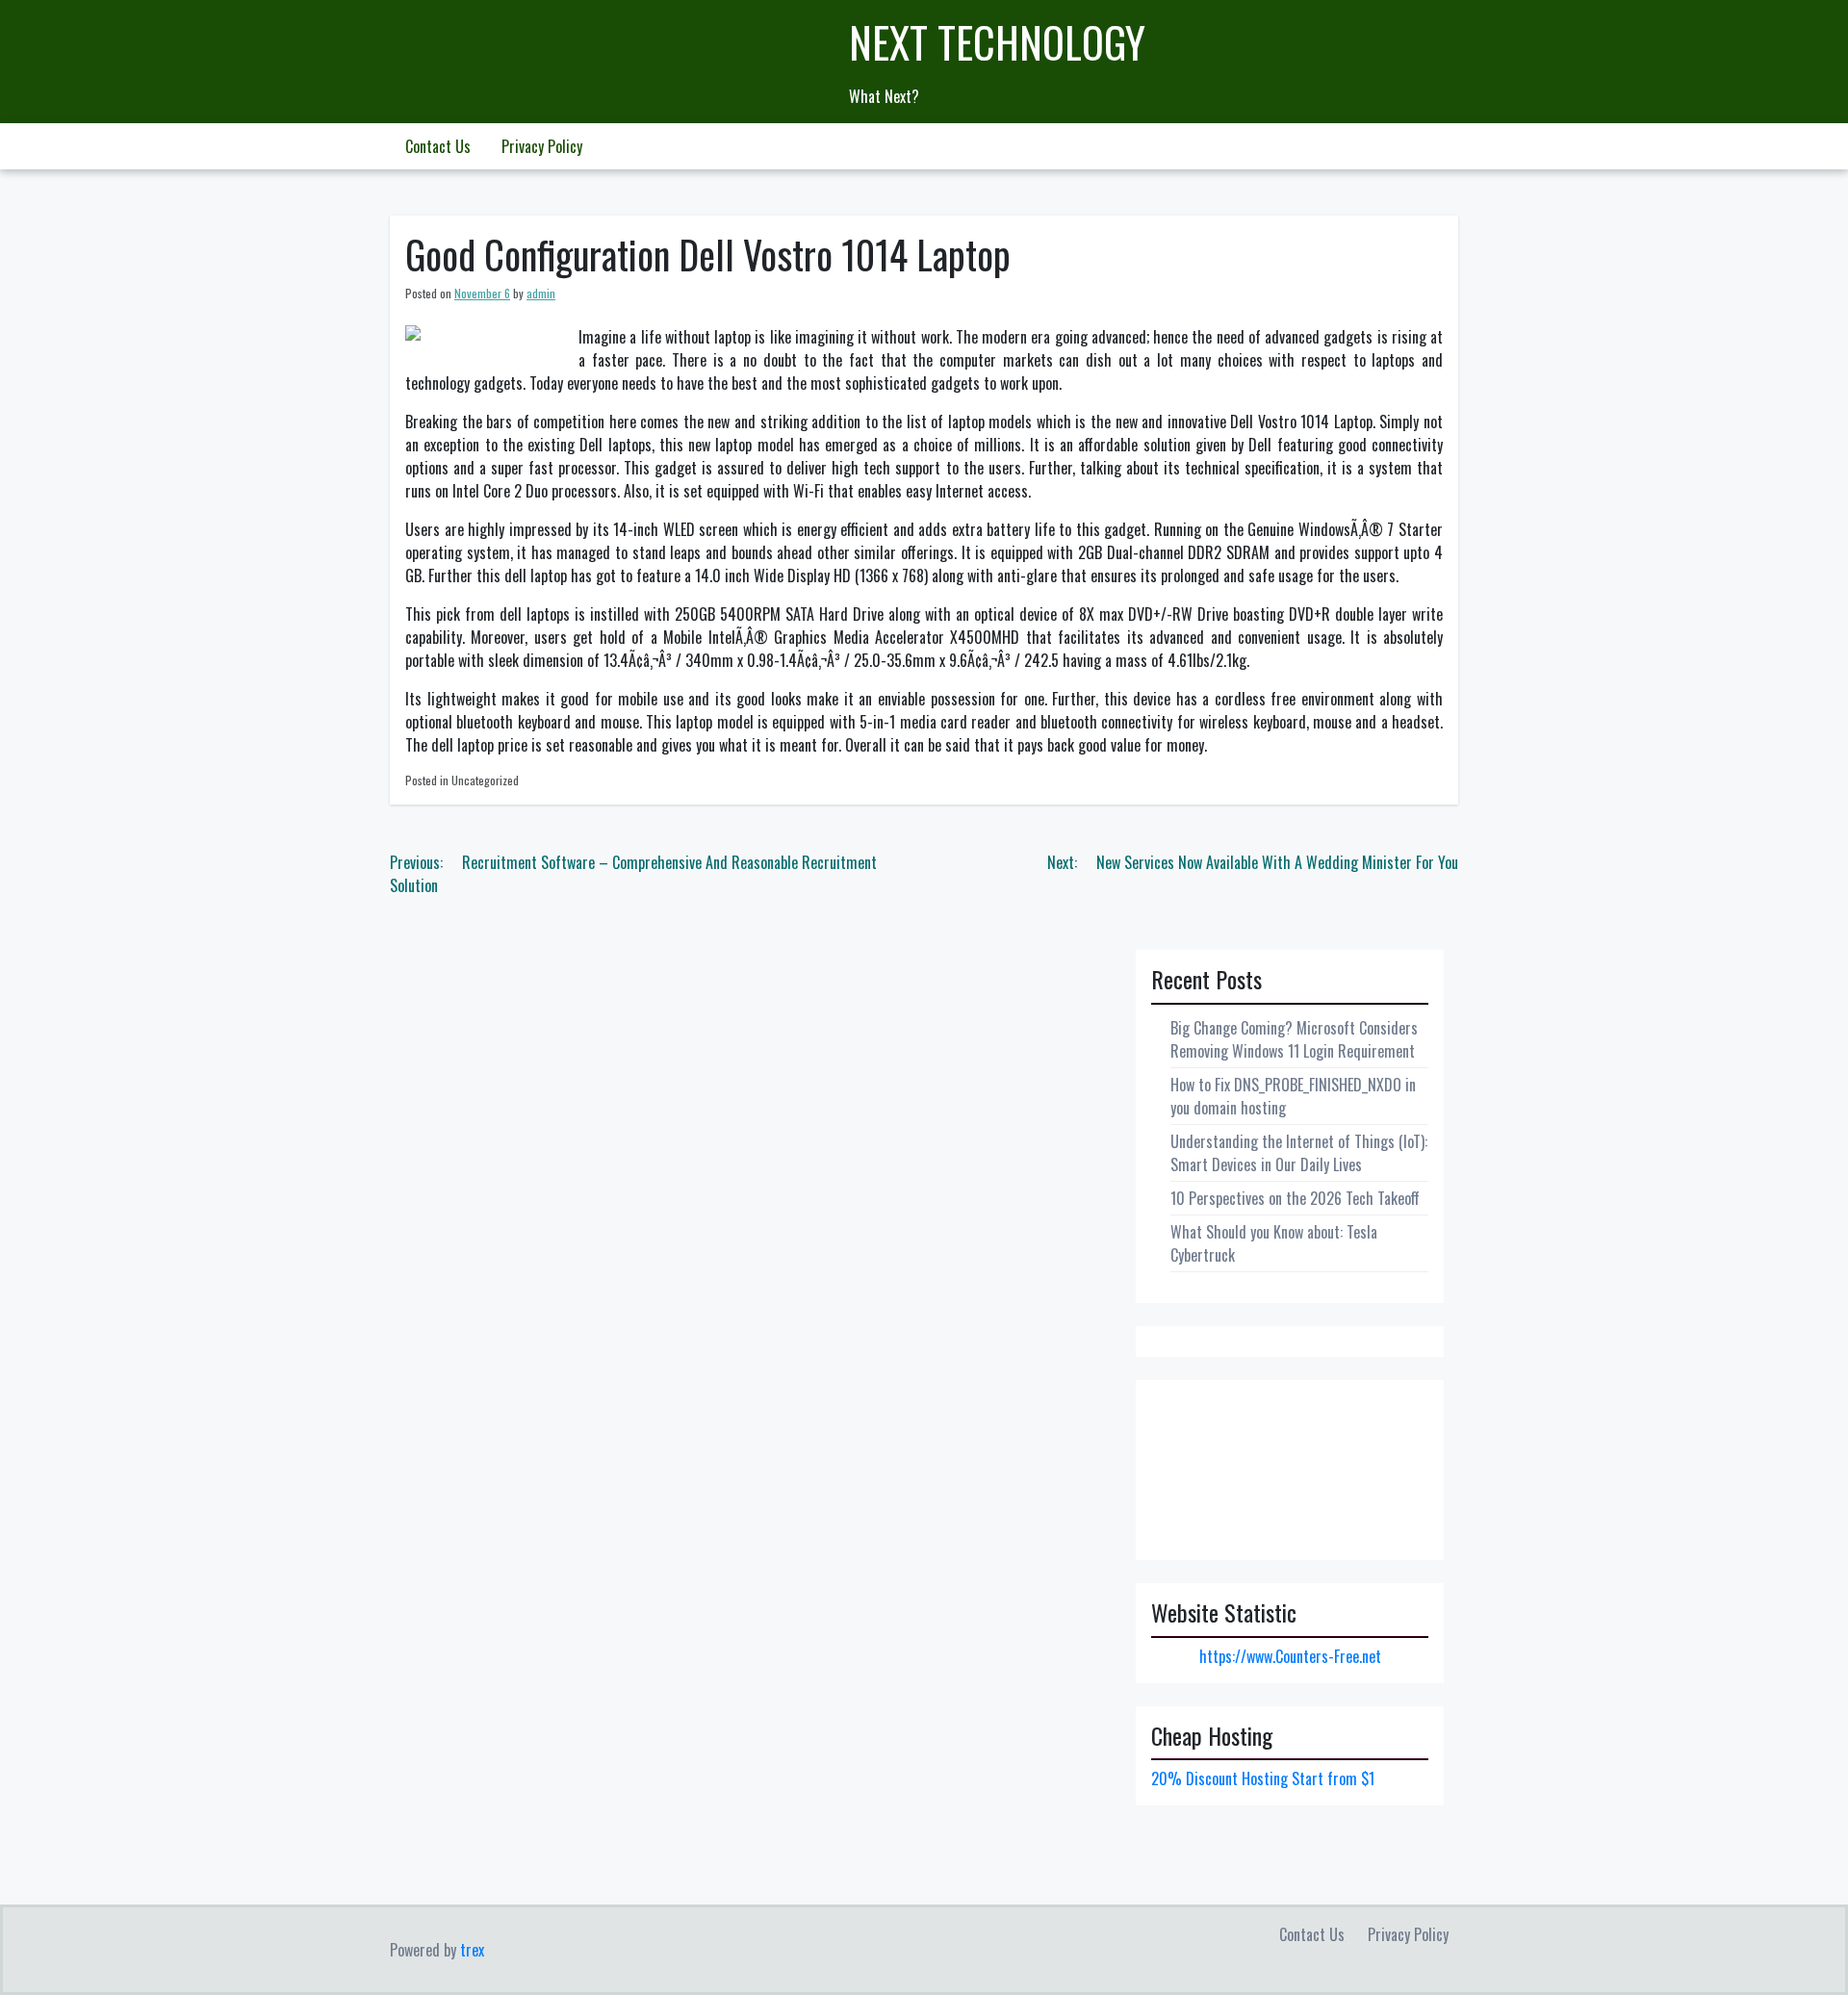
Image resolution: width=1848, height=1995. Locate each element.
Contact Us (438, 146)
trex (472, 1950)
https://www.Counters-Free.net (1290, 1656)
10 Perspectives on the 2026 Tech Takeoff (1295, 1198)
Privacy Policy (542, 146)
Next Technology (997, 42)
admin (541, 293)
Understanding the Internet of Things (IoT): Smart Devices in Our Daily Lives (1299, 1153)
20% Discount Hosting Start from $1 (1263, 1778)
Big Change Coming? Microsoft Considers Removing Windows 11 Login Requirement (1294, 1039)
